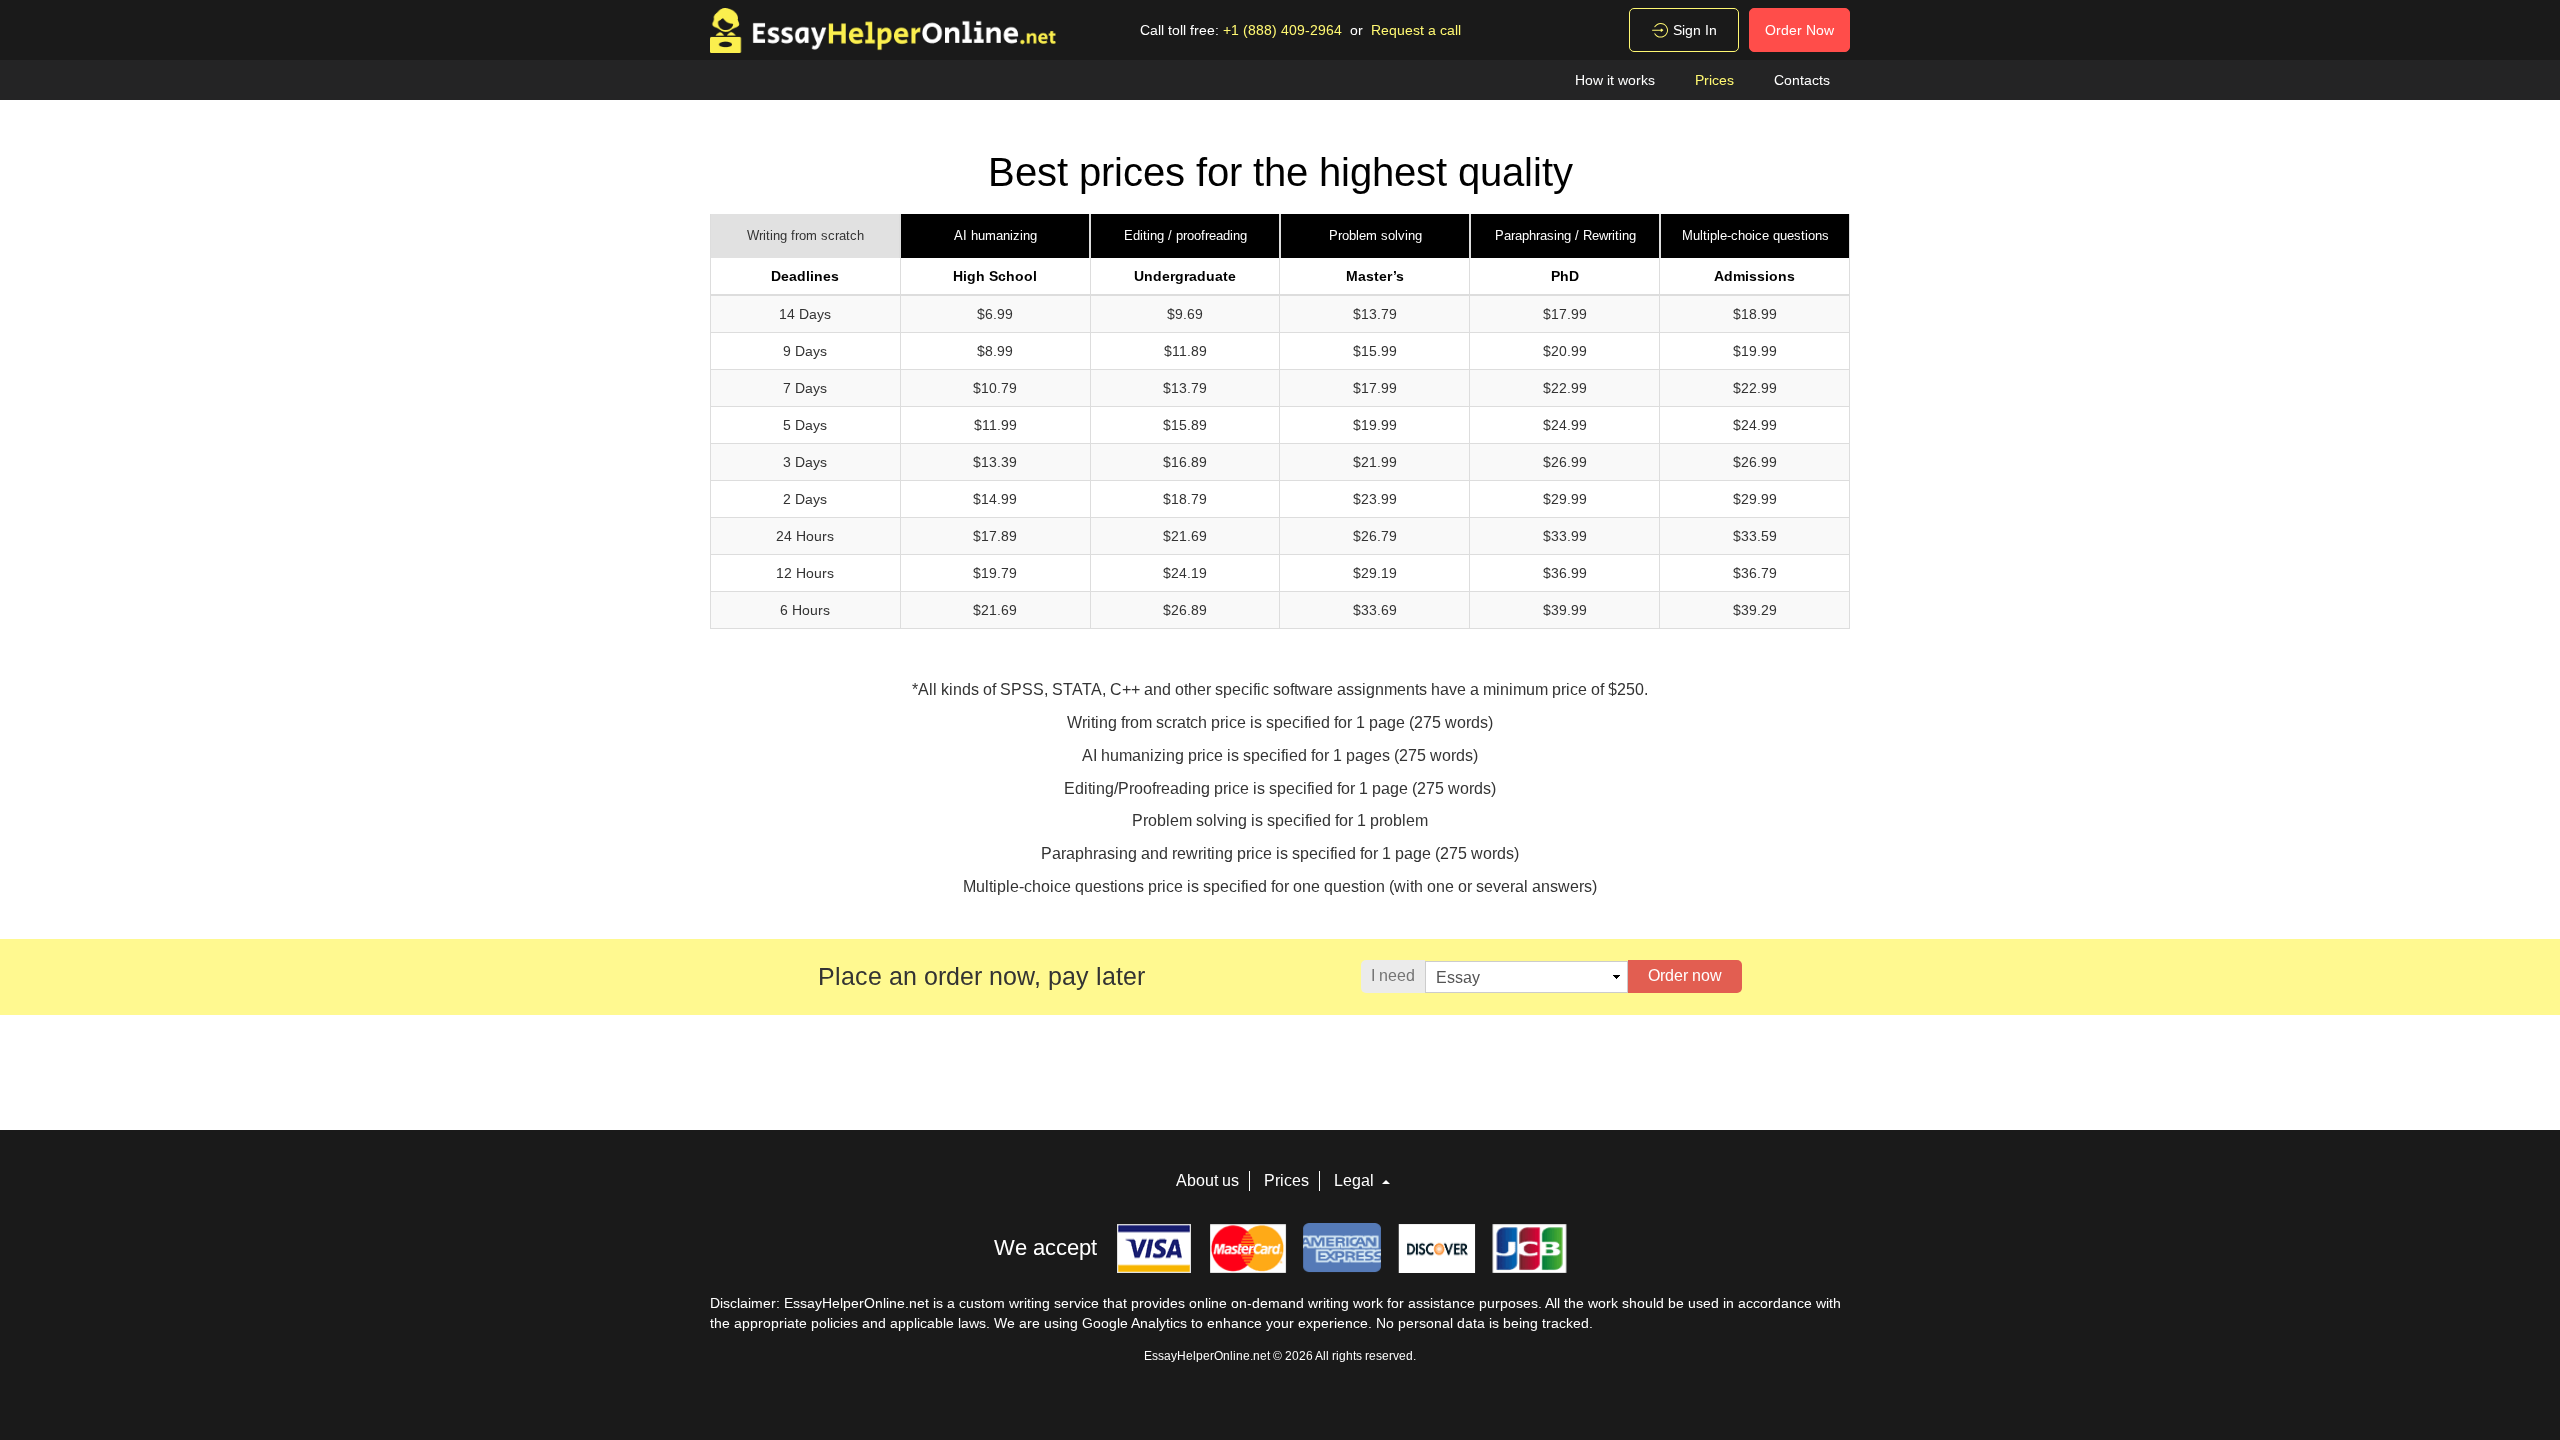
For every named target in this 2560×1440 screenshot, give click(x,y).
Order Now (1799, 30)
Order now (1685, 975)
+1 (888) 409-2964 (1282, 30)
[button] (805, 236)
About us (1207, 1180)
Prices (1714, 80)
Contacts (1802, 80)
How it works (1615, 80)
